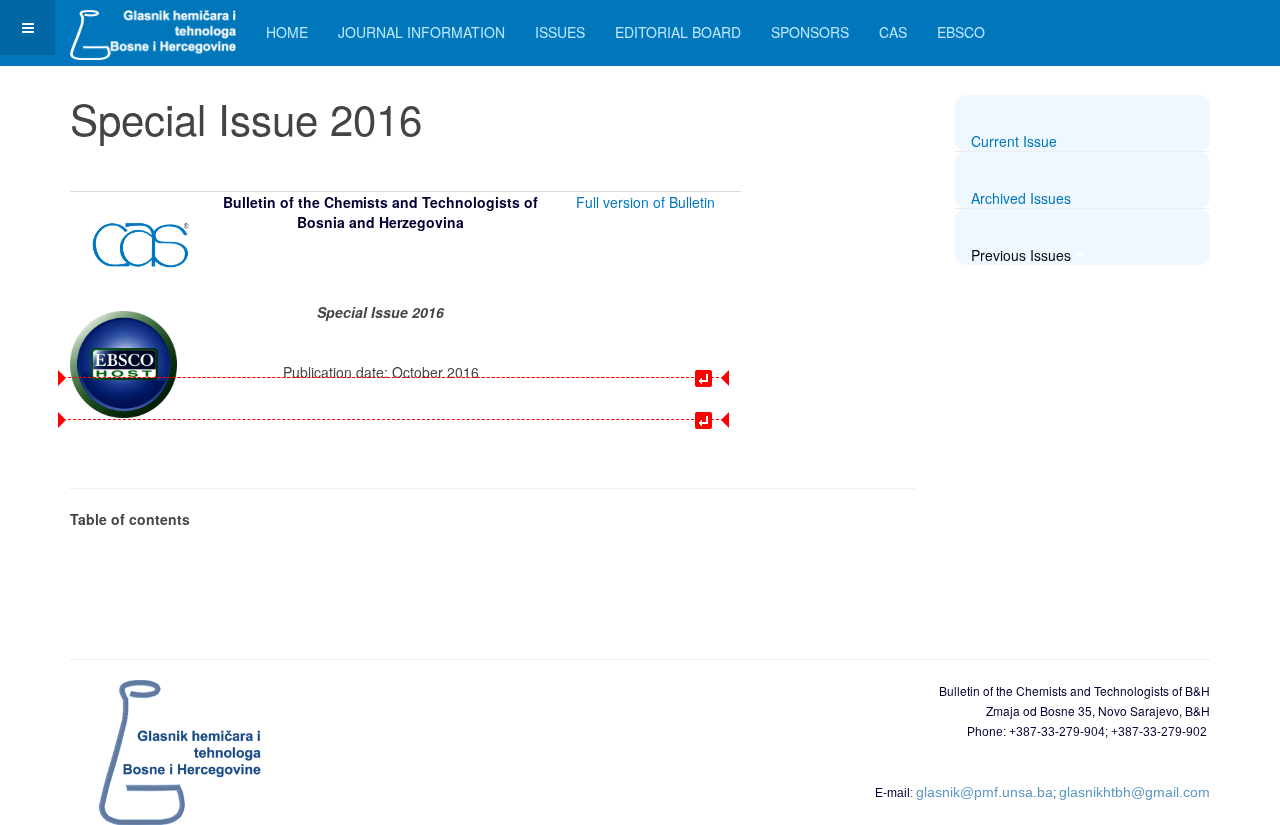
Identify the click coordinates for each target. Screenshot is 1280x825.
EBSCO (961, 32)
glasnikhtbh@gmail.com (1134, 792)
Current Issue (1014, 141)
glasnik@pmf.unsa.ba (984, 792)
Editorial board (678, 32)
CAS (893, 32)
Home (287, 32)
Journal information (421, 32)
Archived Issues (1021, 198)
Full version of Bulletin (645, 202)
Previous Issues (1021, 255)
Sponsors (810, 32)
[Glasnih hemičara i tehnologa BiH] (153, 27)
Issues (560, 32)
